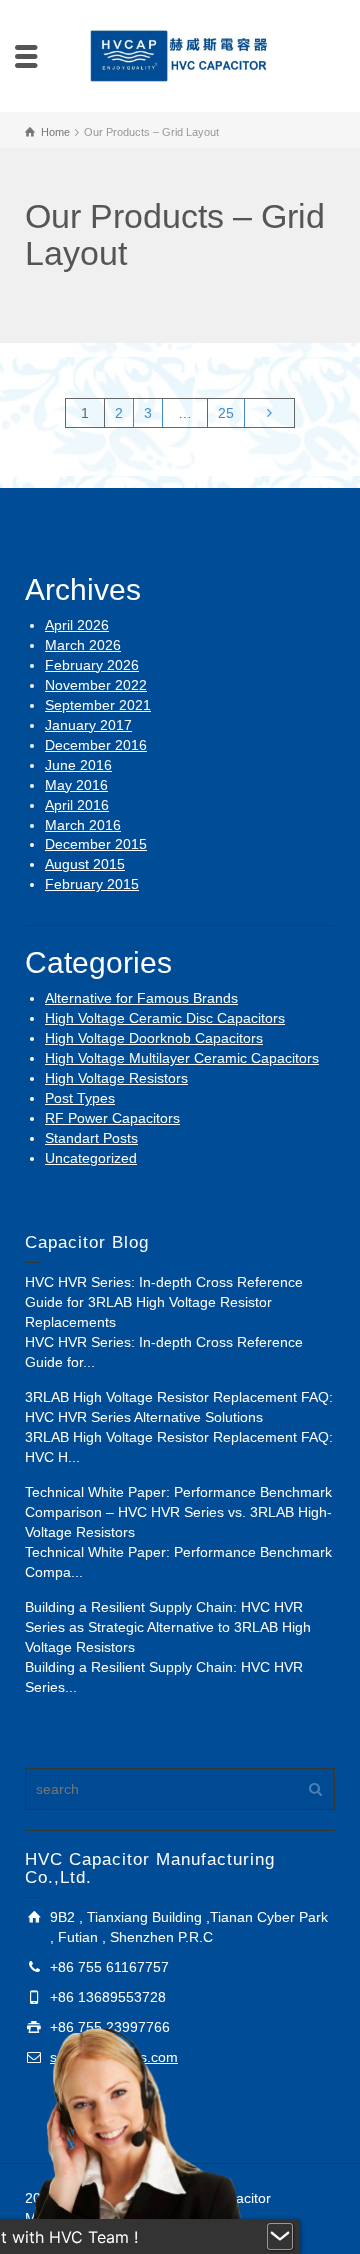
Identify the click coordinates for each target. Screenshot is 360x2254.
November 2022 (96, 685)
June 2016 (78, 765)
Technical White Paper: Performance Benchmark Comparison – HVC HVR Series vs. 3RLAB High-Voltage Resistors (178, 1512)
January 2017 (88, 725)
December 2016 (96, 745)
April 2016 (77, 805)
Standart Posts (91, 1138)
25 (226, 413)
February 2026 (92, 665)
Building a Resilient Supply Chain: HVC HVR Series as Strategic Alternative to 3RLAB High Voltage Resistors (168, 1627)
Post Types (80, 1098)
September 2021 (98, 705)
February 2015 (92, 884)
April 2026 (77, 625)
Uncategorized (91, 1158)
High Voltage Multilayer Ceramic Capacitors (182, 1058)
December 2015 (96, 844)
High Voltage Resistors (116, 1078)
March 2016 (83, 825)
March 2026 (83, 645)
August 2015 (85, 864)
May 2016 (76, 785)
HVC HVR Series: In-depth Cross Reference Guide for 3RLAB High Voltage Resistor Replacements (164, 1302)
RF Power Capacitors (112, 1118)
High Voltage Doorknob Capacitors (154, 1038)
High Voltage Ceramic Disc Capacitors (165, 1018)
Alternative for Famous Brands (141, 998)
